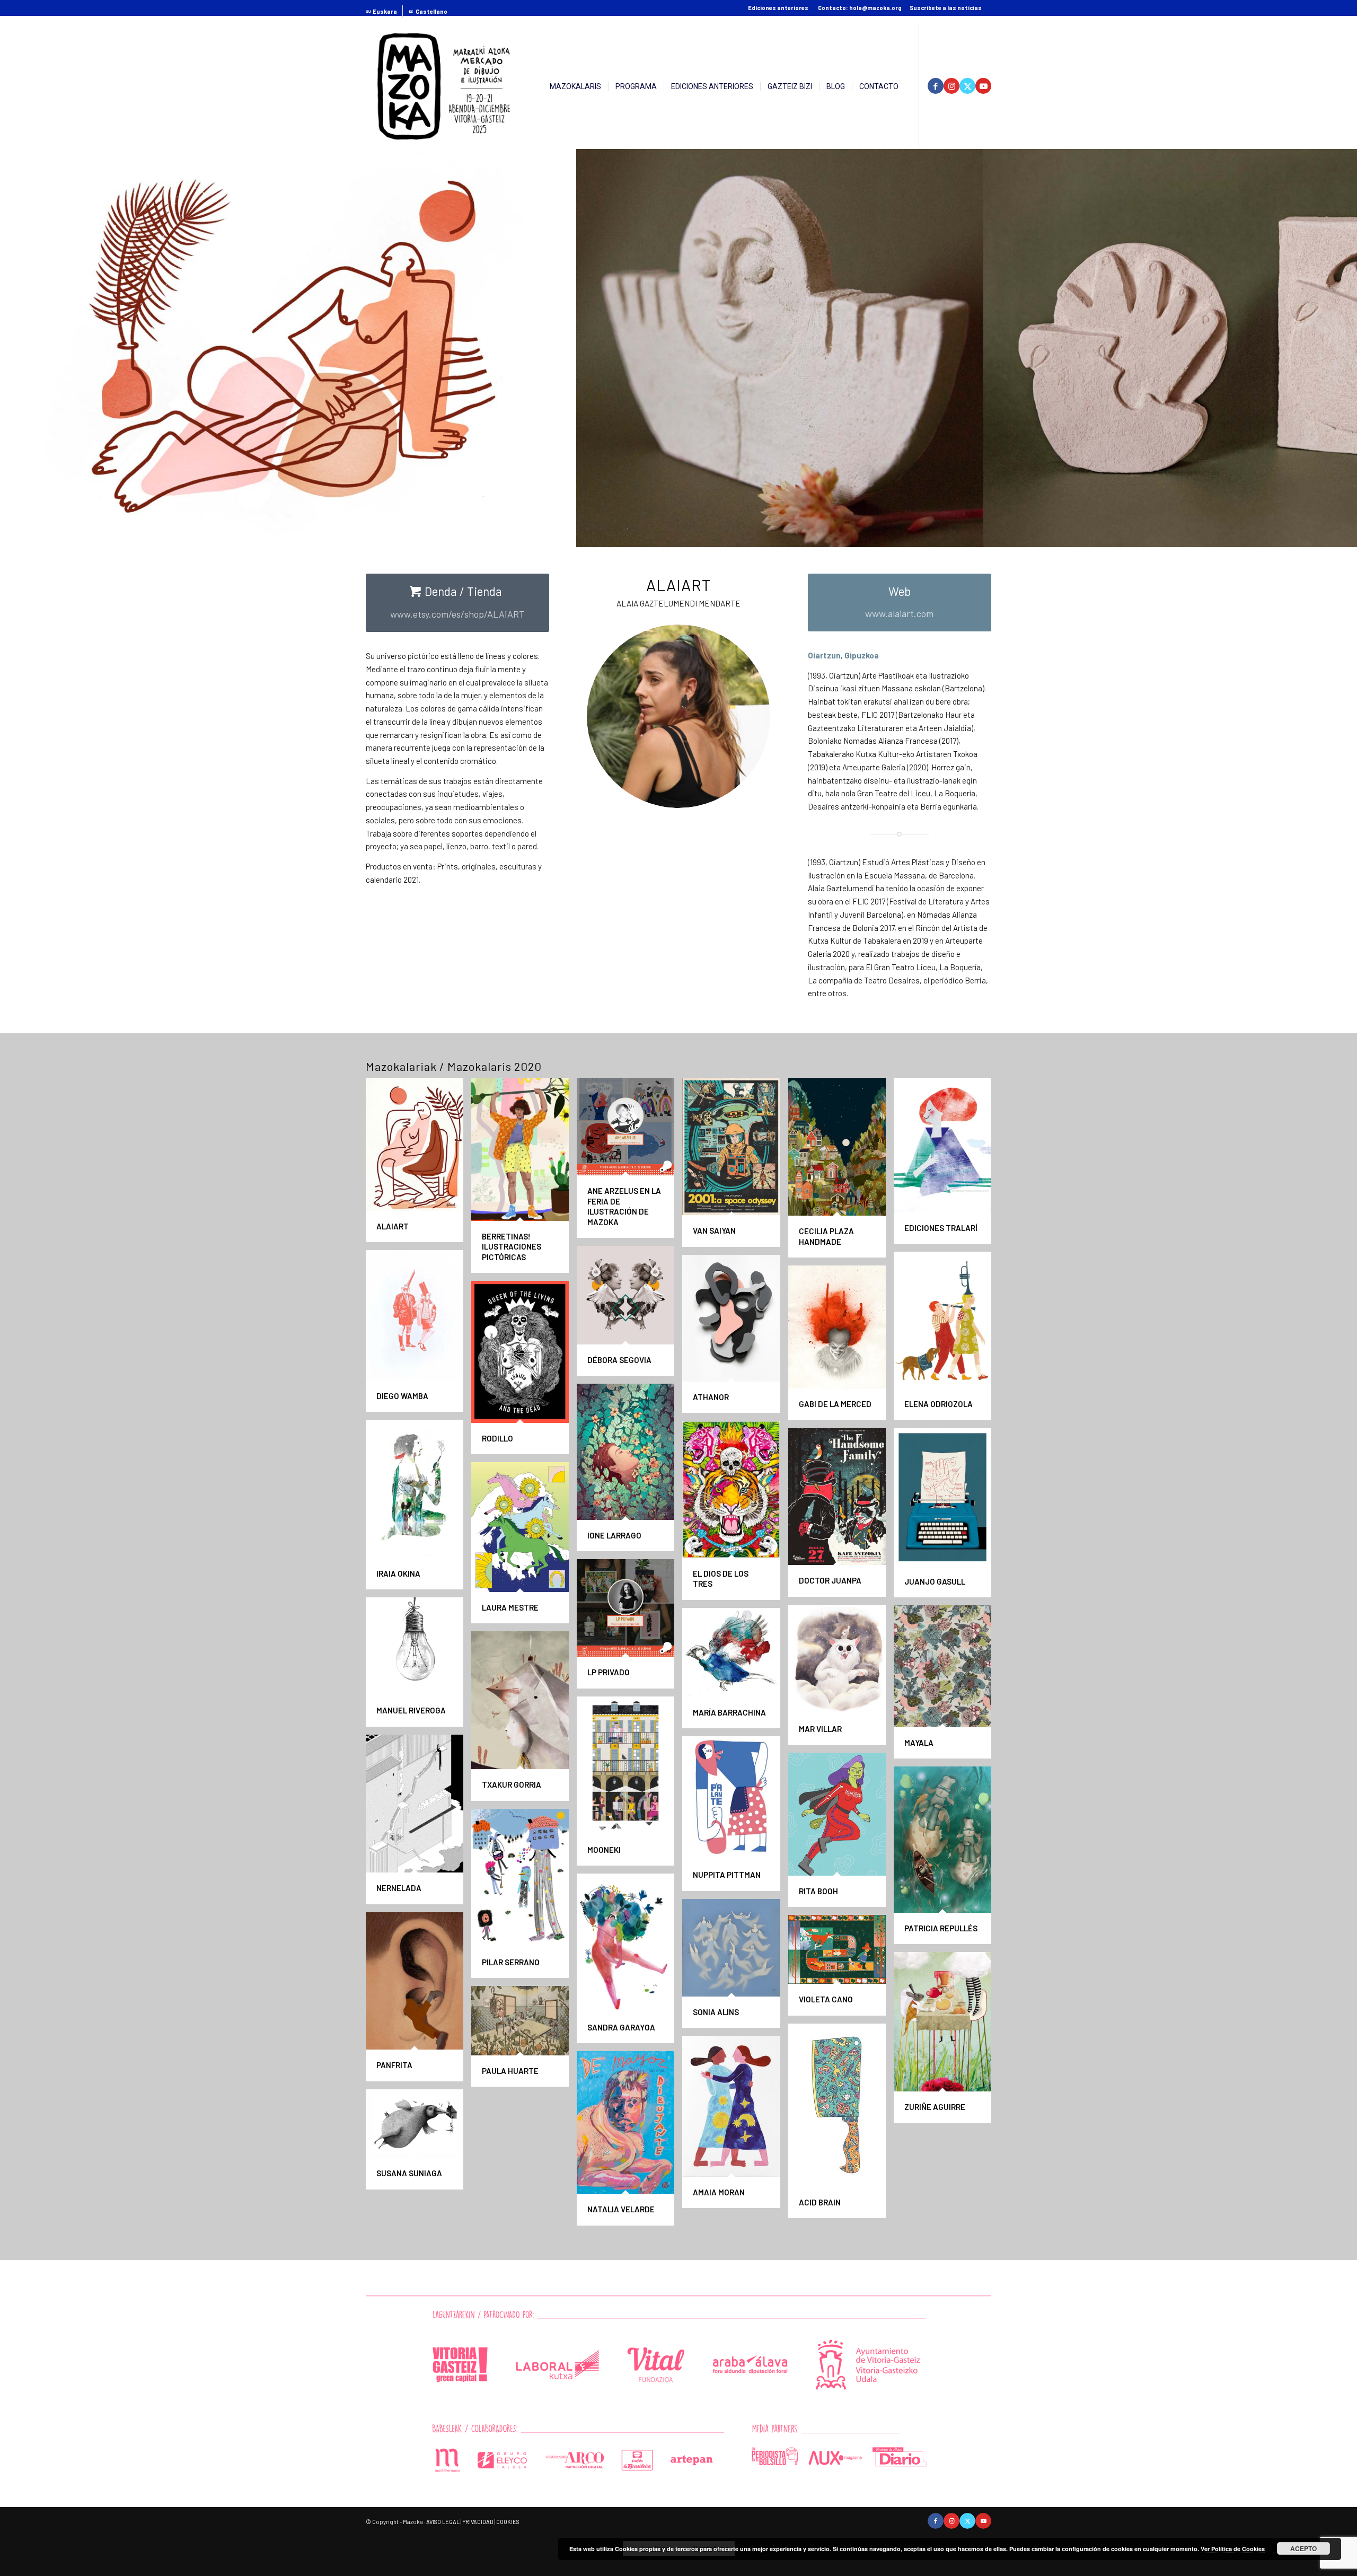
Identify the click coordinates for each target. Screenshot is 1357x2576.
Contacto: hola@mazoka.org (860, 8)
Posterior (1333, 344)
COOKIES (508, 2522)
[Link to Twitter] (967, 86)
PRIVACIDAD (478, 2522)
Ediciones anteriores (778, 8)
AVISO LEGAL (443, 2522)
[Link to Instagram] (951, 86)
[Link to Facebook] (936, 86)
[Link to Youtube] (983, 86)
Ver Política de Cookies (1233, 2549)
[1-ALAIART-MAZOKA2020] (565, 535)
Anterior (24, 344)
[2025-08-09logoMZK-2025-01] (444, 86)
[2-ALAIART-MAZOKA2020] (972, 535)
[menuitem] (384, 12)
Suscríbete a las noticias (946, 8)
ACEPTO (1303, 2548)
